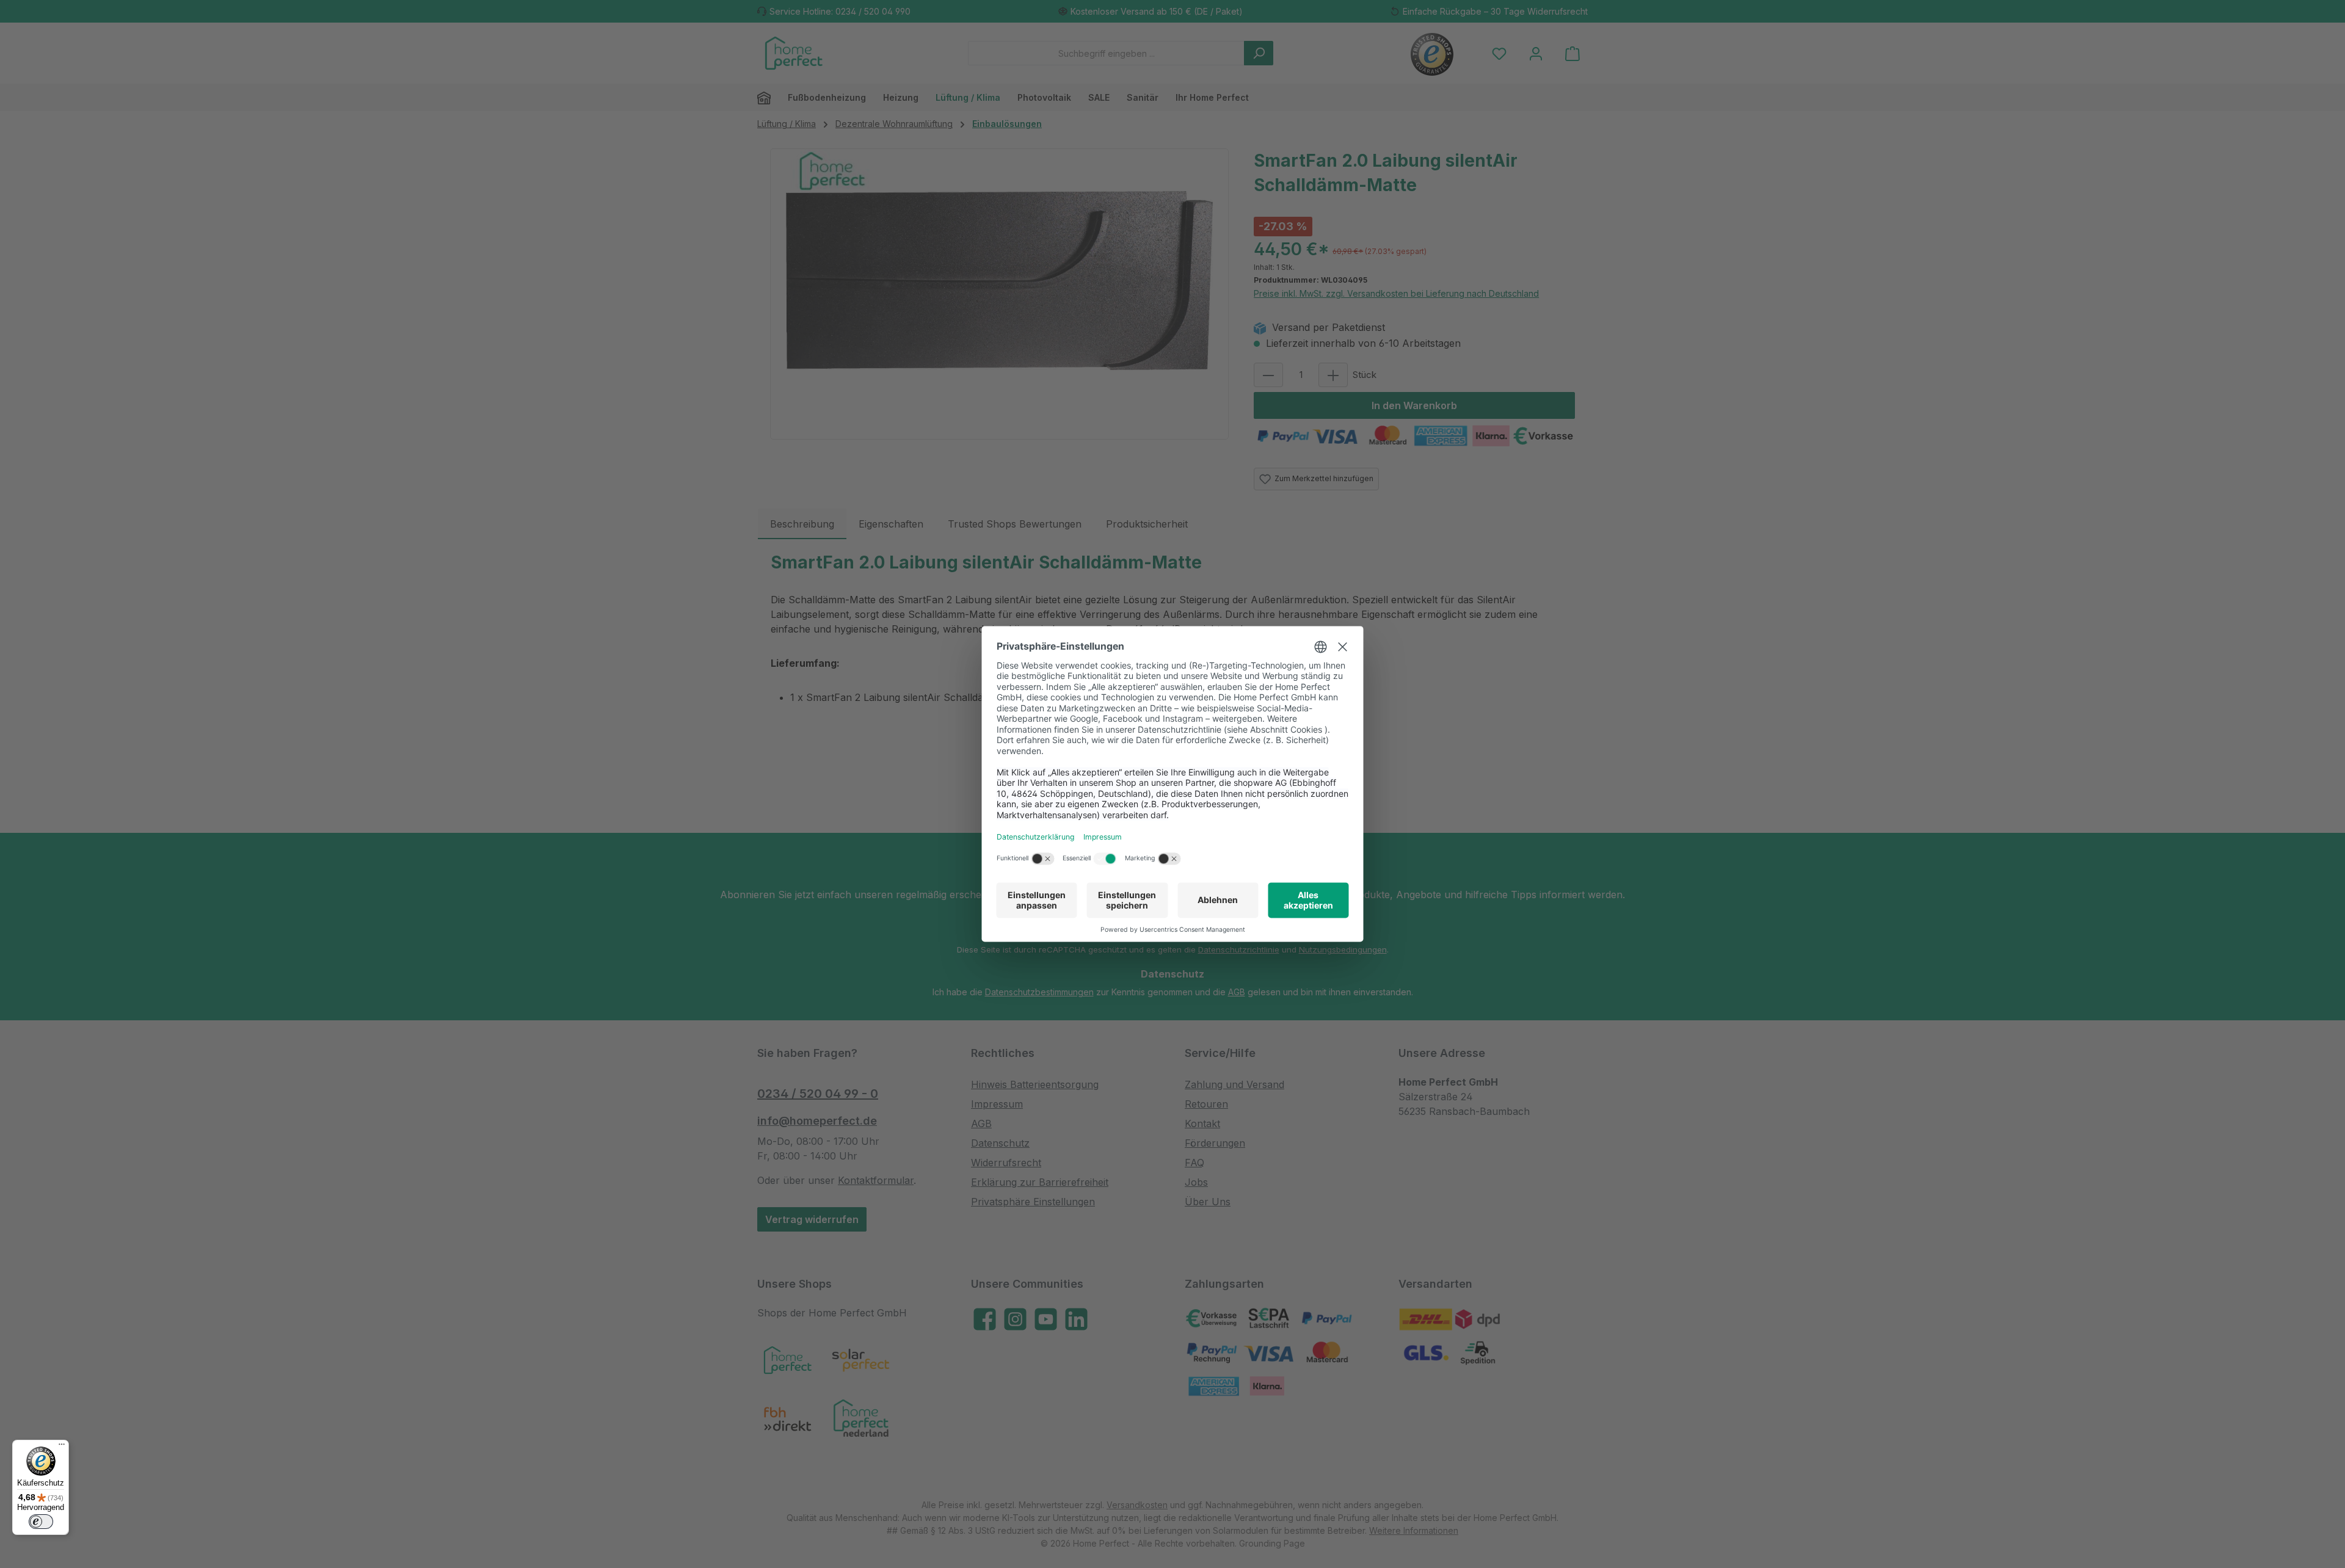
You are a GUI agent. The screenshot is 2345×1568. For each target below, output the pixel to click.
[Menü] (62, 1447)
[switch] (41, 1522)
